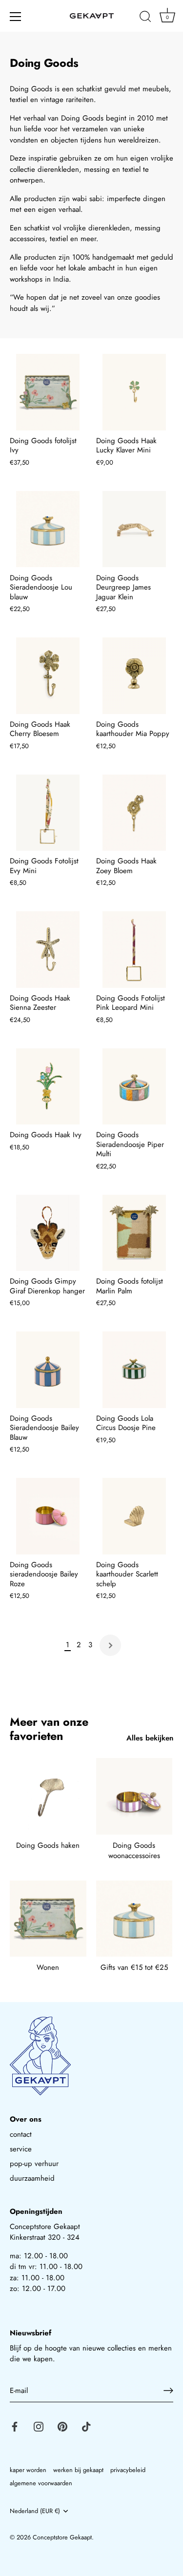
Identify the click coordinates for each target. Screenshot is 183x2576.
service (21, 2149)
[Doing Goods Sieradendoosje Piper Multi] (134, 1087)
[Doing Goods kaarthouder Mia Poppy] (134, 676)
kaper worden (28, 2470)
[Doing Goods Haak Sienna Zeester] (48, 950)
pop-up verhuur (34, 2164)
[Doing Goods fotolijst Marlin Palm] (134, 1233)
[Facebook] (15, 2426)
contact (21, 2134)
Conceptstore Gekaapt (62, 2537)
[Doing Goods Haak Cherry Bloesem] (48, 676)
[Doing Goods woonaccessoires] (134, 1796)
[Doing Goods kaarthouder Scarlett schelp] (134, 1516)
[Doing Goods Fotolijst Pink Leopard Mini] (134, 950)
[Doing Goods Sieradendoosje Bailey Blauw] (48, 1370)
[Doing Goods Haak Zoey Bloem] (134, 813)
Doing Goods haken (48, 1845)
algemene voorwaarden (41, 2483)
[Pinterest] (62, 2426)
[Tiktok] (86, 2426)
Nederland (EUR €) (35, 2511)
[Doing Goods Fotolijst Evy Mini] (48, 813)
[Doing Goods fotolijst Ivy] (48, 392)
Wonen (48, 1967)
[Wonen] (48, 1919)
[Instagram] (39, 2426)
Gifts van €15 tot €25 (134, 1967)
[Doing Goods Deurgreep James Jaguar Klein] (134, 529)
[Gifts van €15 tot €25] (134, 1919)
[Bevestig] (168, 2391)
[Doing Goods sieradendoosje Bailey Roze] (48, 1516)
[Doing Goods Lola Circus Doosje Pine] (134, 1370)
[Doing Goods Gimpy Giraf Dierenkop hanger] (48, 1233)
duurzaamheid (32, 2178)
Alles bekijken (150, 1738)
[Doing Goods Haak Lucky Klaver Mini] (134, 392)
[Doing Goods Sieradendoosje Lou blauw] (48, 529)
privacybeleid (128, 2470)
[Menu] (16, 17)
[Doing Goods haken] (48, 1796)
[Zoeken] (145, 18)
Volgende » (110, 1645)
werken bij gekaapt (78, 2470)
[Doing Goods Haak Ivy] (48, 1087)
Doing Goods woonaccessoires (134, 1850)
